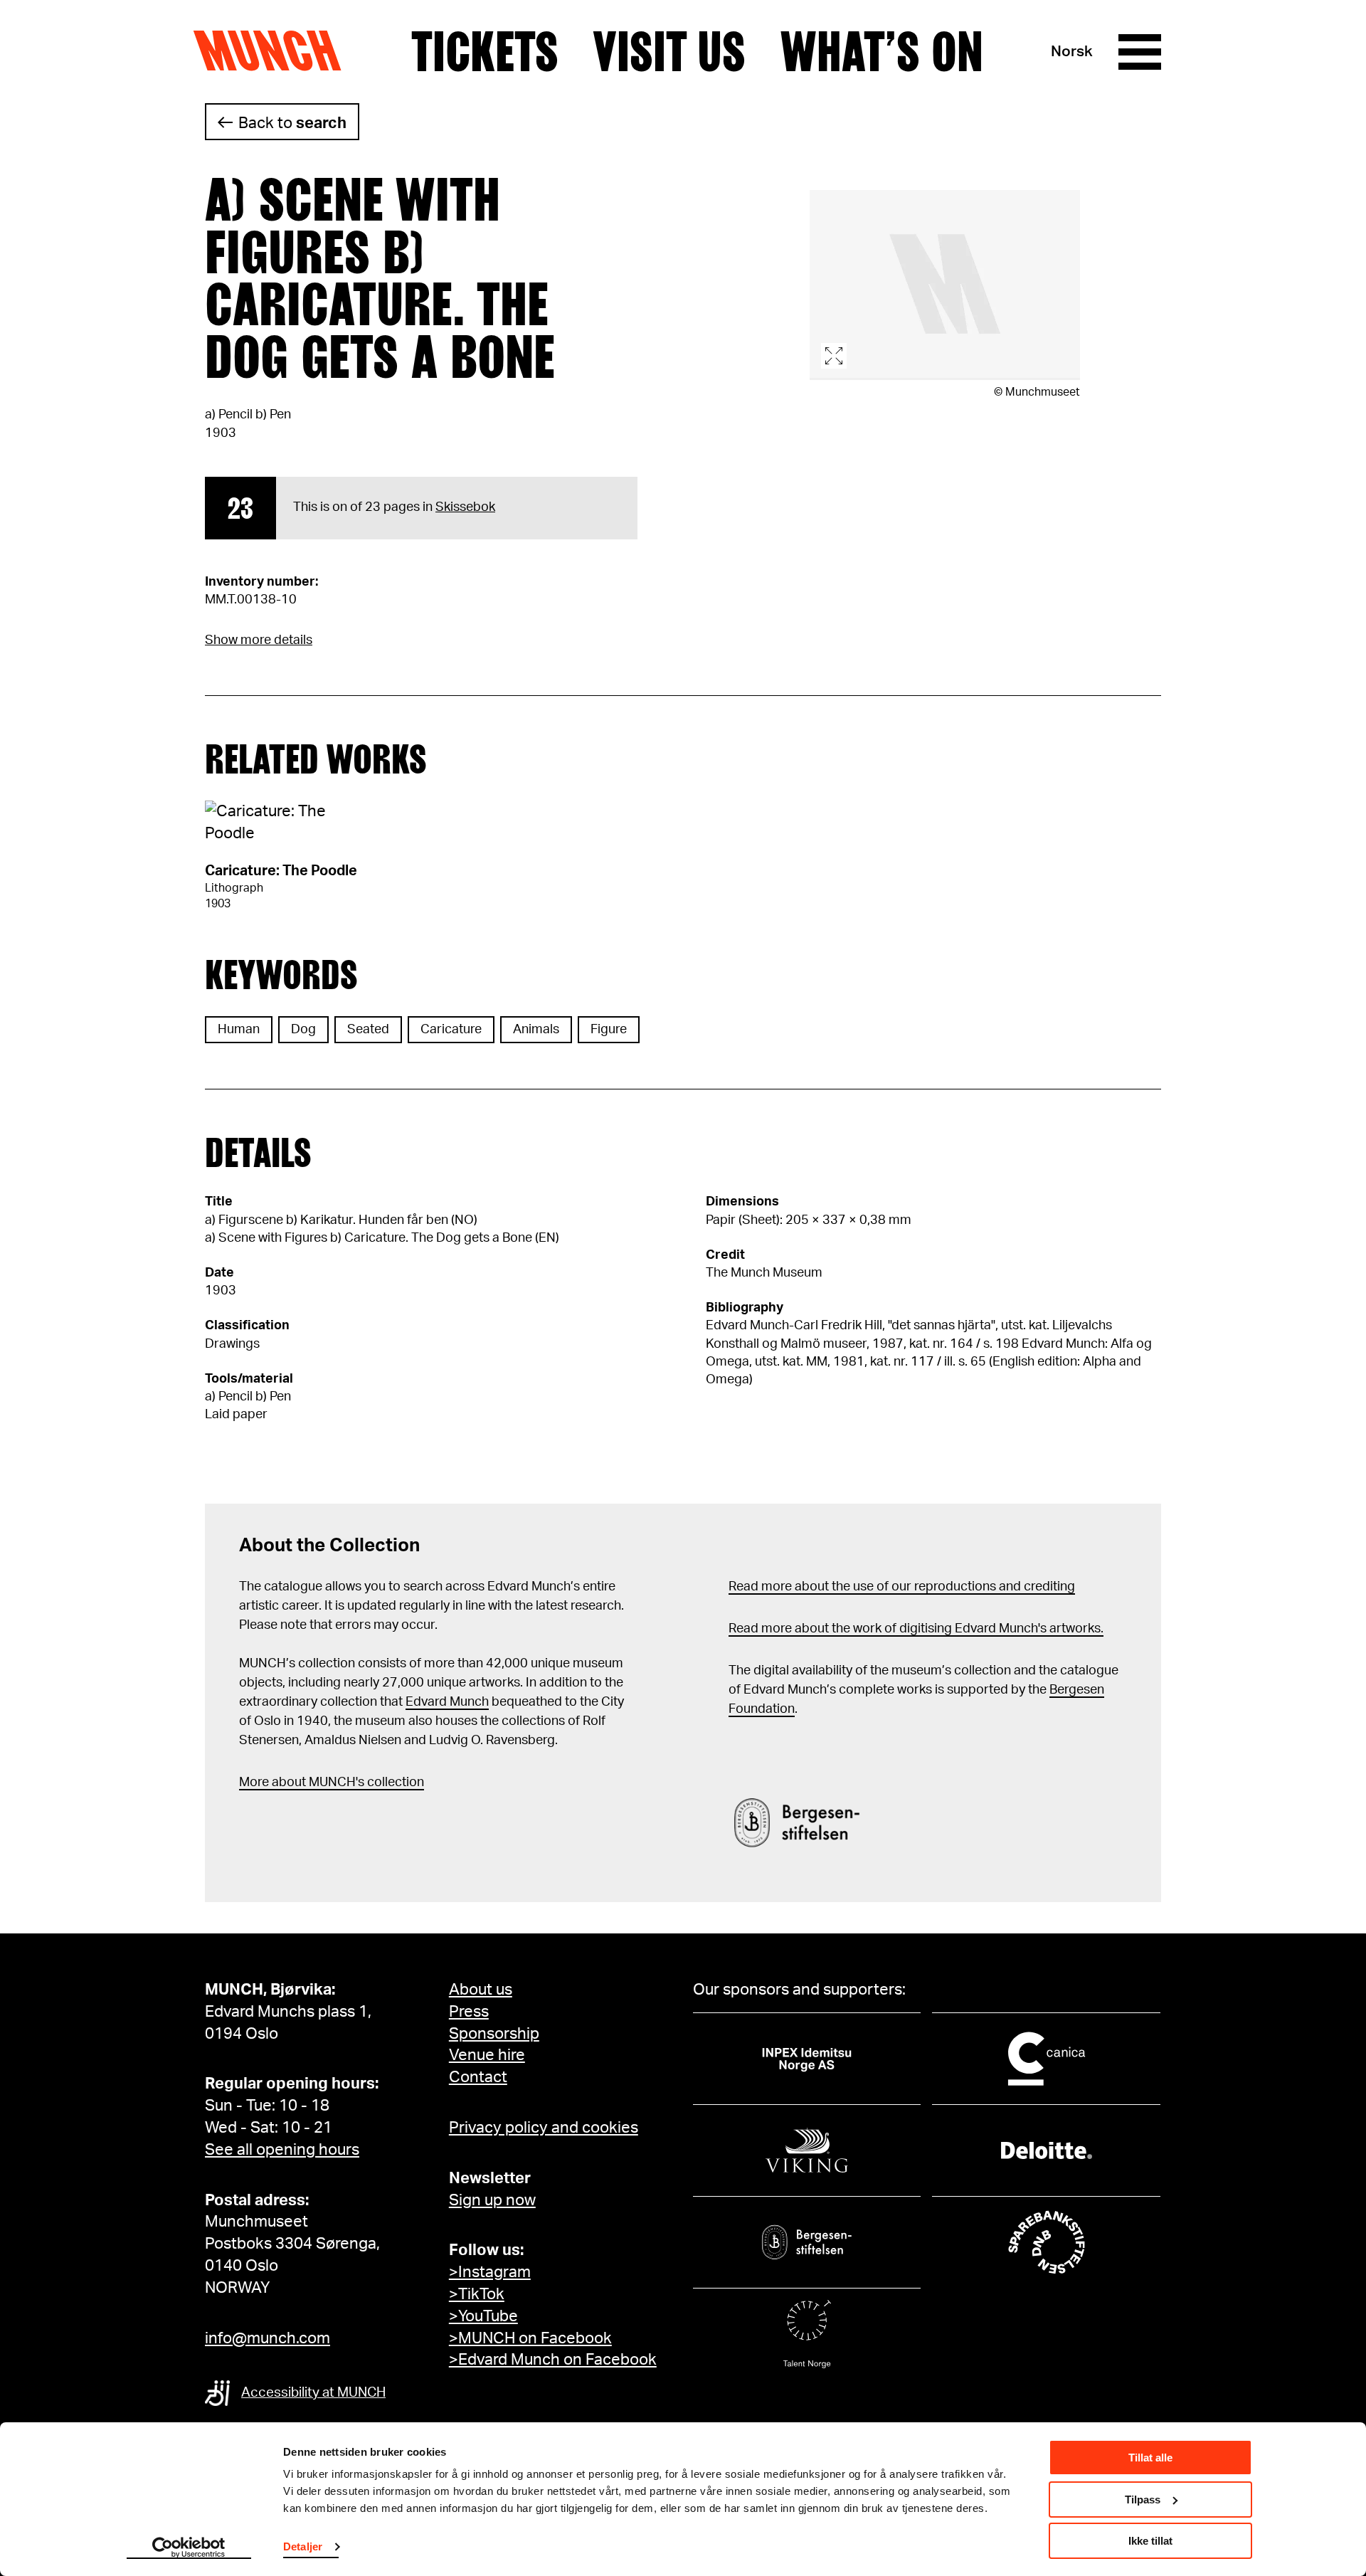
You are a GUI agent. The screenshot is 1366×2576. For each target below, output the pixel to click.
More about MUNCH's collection (332, 1783)
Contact (478, 2077)
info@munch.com (268, 2338)
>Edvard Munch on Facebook (553, 2360)
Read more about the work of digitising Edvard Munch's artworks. (916, 1629)
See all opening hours (282, 2150)
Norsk (1072, 52)
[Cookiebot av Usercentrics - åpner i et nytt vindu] (189, 2548)
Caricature (451, 1030)
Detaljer (303, 2546)
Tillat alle (1150, 2458)
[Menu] (1140, 52)
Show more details (259, 640)
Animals (536, 1030)
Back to (292, 123)
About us (481, 1990)
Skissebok (465, 507)
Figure (609, 1030)
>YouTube (483, 2316)
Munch (274, 51)
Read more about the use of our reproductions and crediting (902, 1587)
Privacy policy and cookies (544, 2128)
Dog (303, 1030)
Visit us (669, 52)
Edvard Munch (447, 1702)
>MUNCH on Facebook (530, 2338)
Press (469, 2012)
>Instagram (490, 2272)
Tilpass (1143, 2500)
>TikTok (477, 2294)
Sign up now (492, 2200)
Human (239, 1030)
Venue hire (487, 2055)
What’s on (881, 52)
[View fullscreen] (945, 285)
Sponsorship (494, 2034)
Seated (368, 1030)
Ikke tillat (1150, 2541)
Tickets (485, 52)
